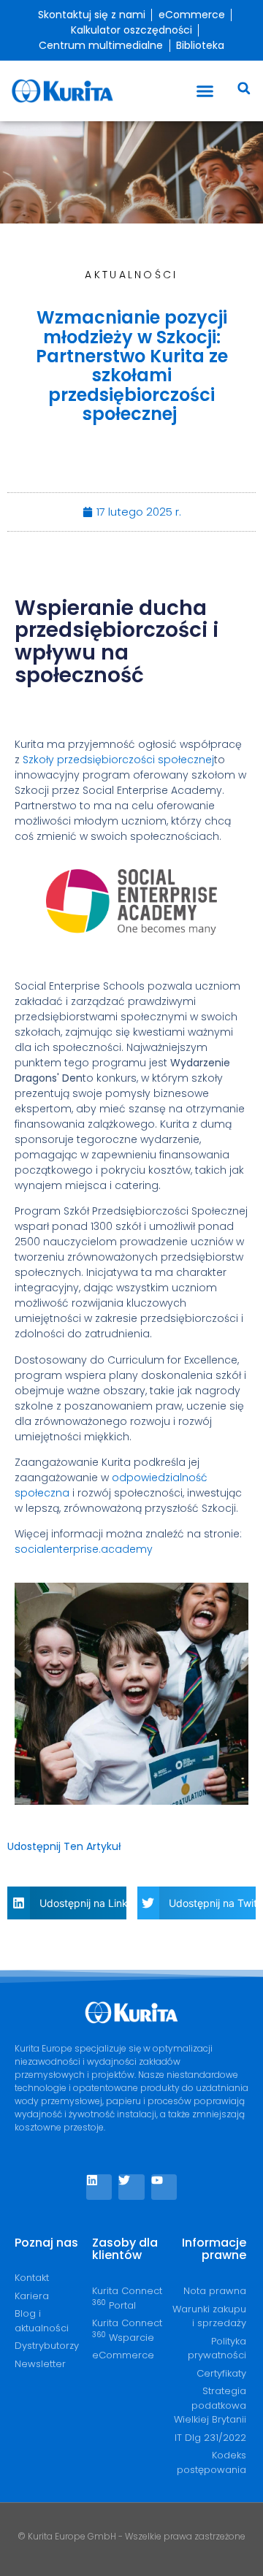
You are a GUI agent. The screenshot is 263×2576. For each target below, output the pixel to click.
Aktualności (131, 275)
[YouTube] (164, 2187)
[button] (205, 91)
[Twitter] (131, 2187)
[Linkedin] (99, 2187)
